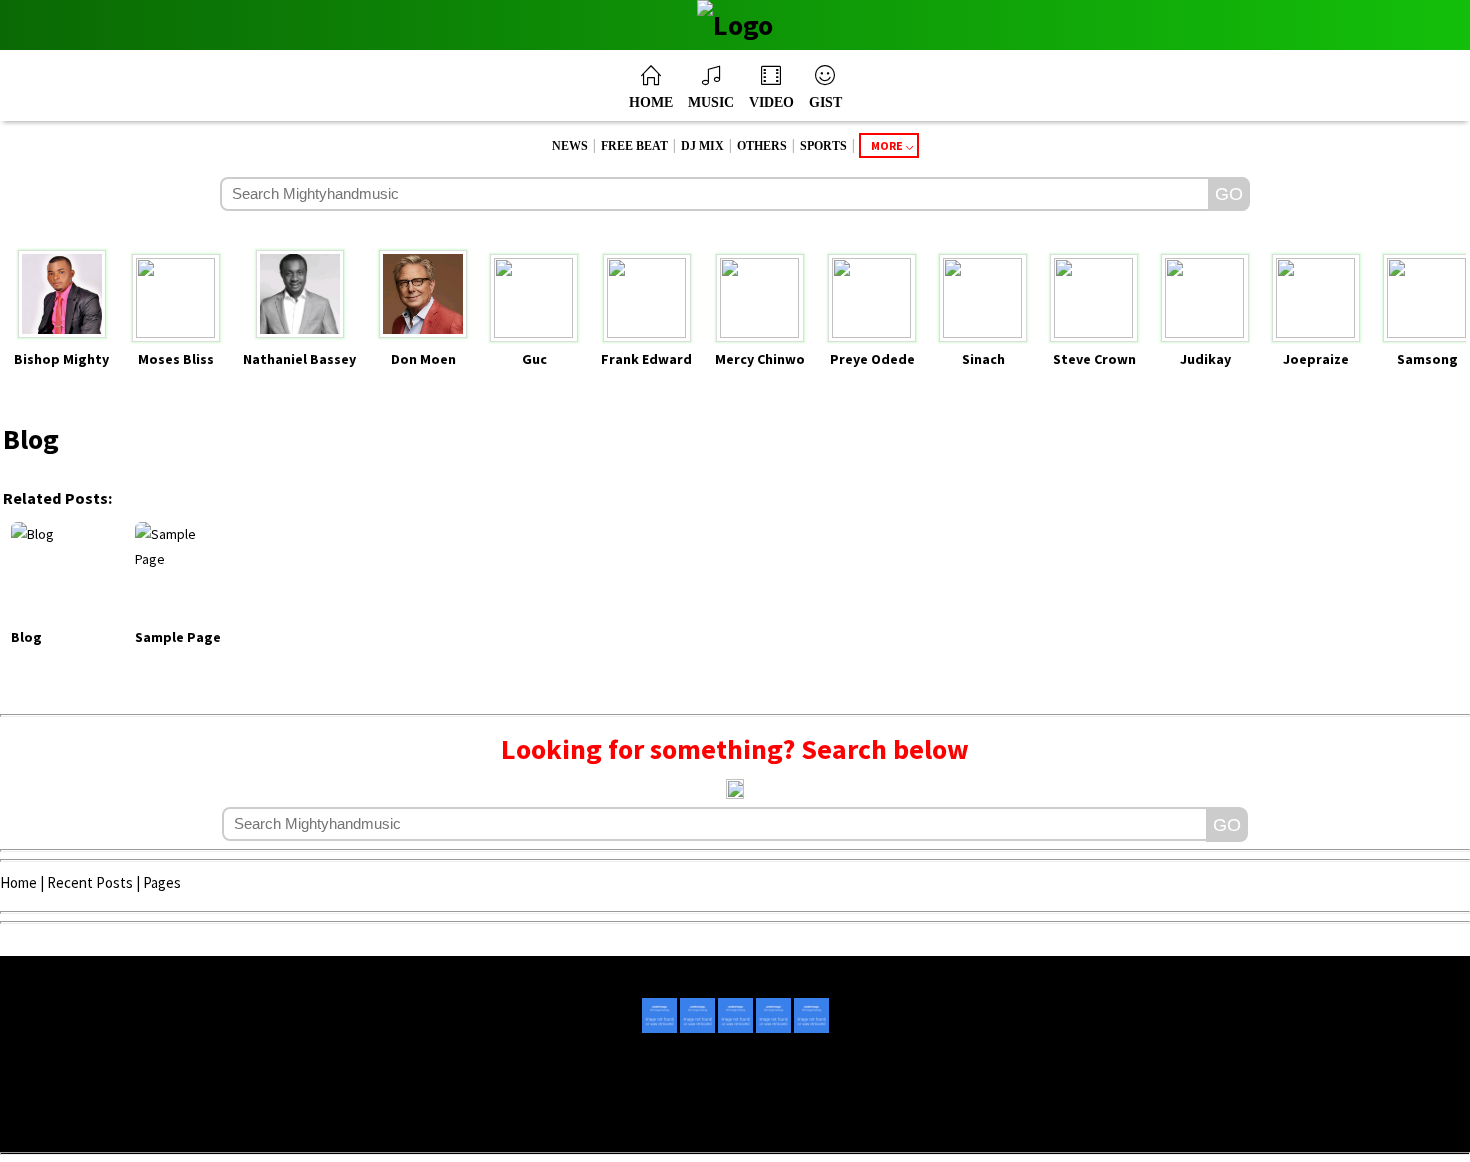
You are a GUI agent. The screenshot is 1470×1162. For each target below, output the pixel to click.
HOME (651, 102)
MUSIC (711, 102)
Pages (162, 882)
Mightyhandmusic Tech (809, 1123)
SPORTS (823, 146)
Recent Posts (90, 882)
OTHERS (762, 146)
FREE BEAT (634, 146)
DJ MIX (702, 146)
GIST (825, 102)
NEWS (570, 146)
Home (18, 882)
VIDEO (771, 102)
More (887, 145)
